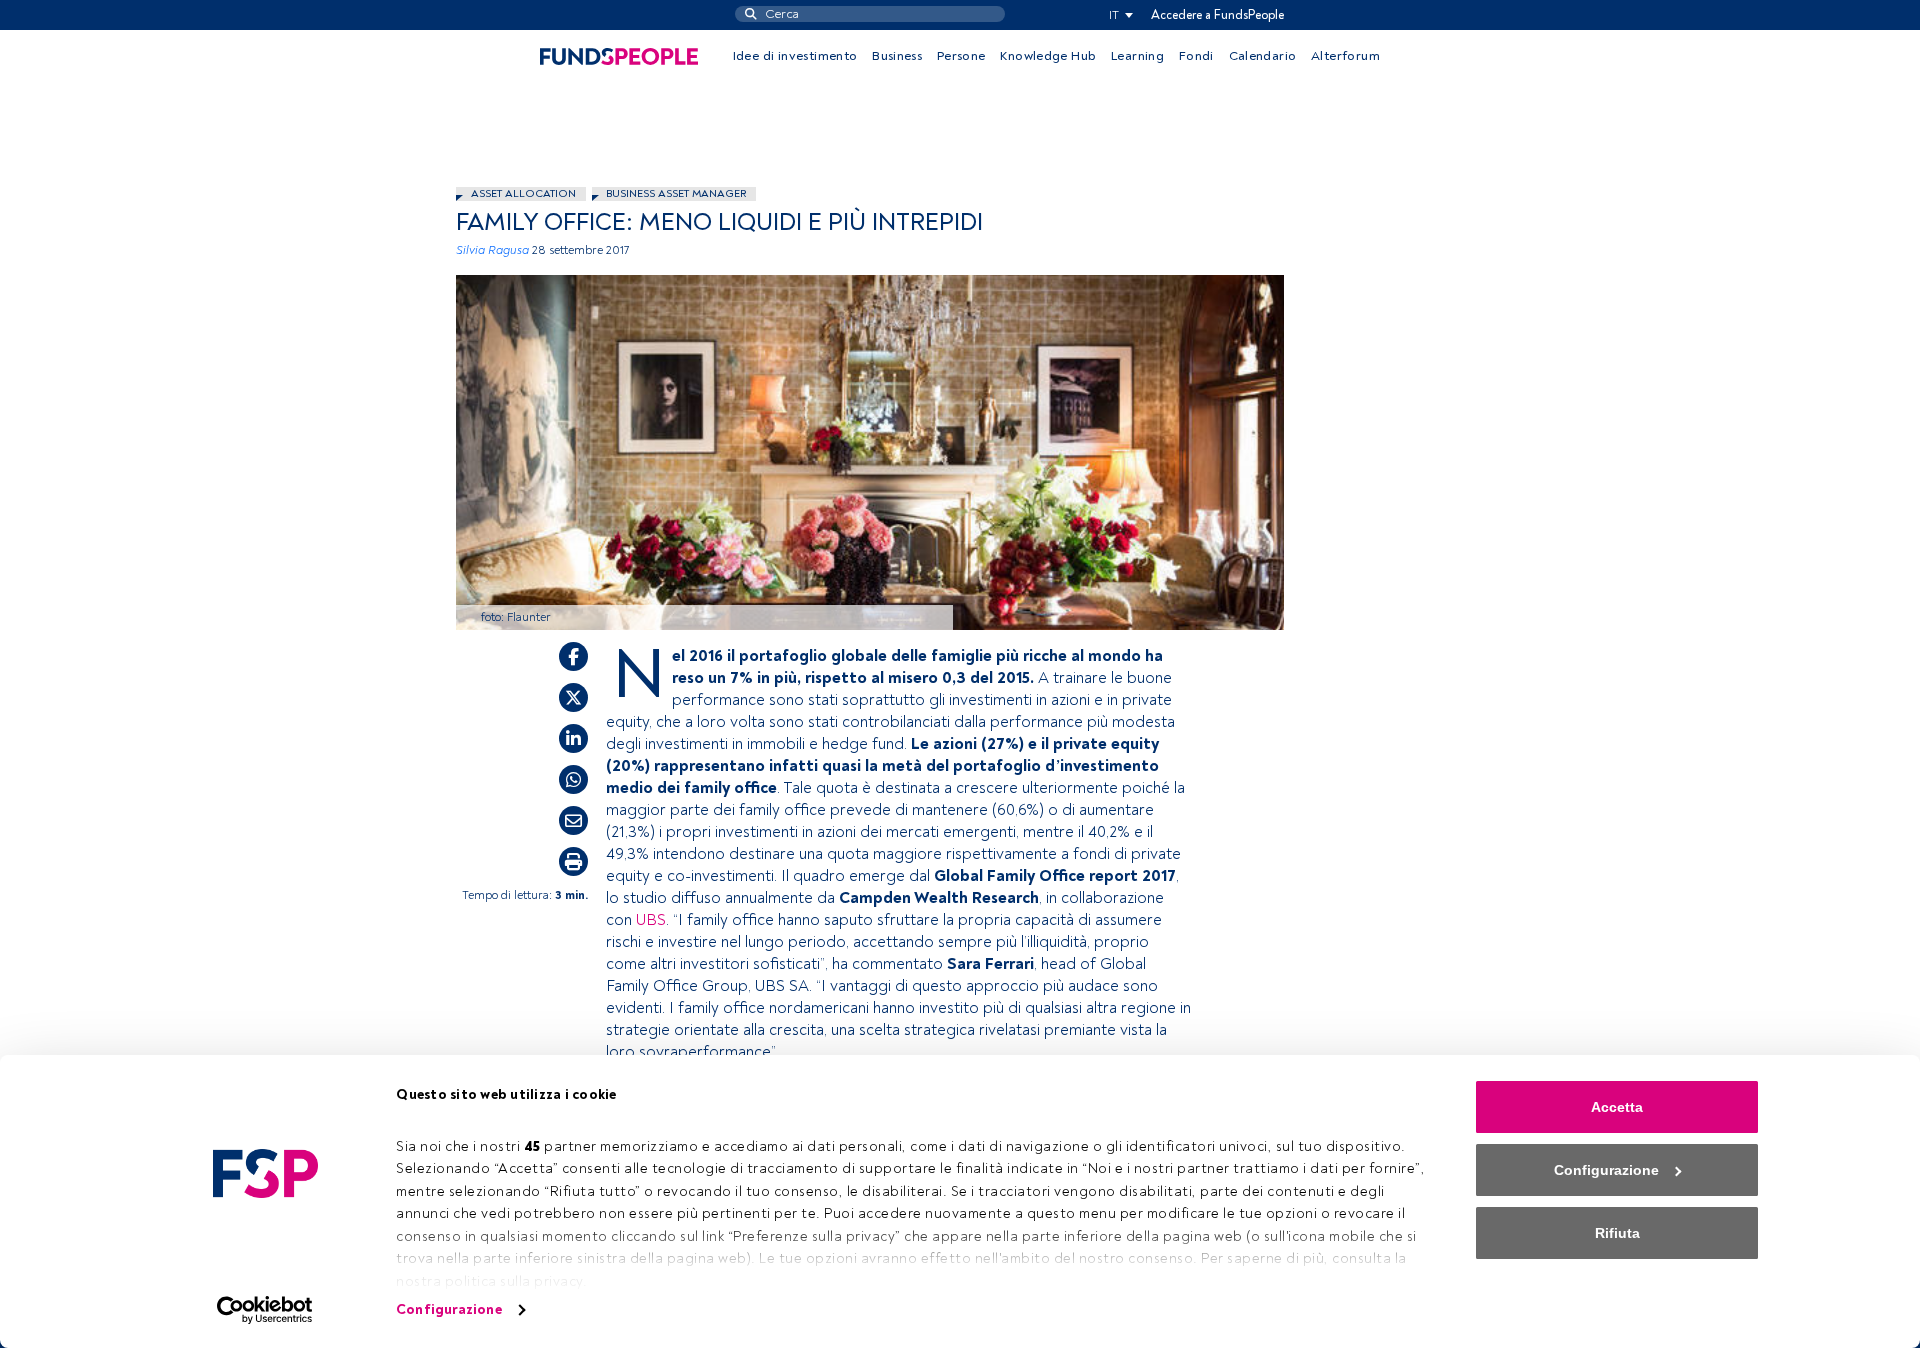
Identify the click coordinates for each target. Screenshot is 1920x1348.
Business (897, 56)
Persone (961, 56)
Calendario (1263, 56)
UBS (651, 920)
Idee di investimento (795, 56)
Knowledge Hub (1048, 56)
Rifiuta (1617, 1233)
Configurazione (448, 1309)
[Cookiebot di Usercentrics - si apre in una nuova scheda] (265, 1310)
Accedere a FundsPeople (1217, 15)
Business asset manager (676, 193)
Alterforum (1345, 56)
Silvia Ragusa (492, 250)
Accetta (1617, 1107)
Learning (1137, 56)
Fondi (1196, 56)
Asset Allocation (523, 193)
